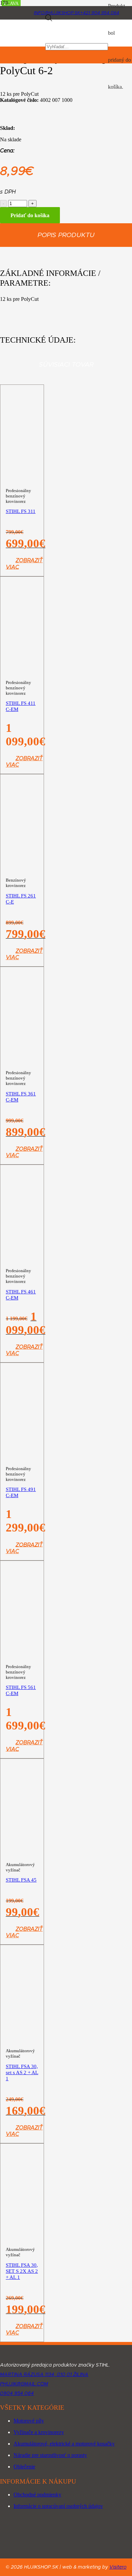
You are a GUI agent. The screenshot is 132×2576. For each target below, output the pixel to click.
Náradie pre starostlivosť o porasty (50, 2455)
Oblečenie (24, 2467)
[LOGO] (23, 43)
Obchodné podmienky (37, 2495)
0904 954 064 (17, 2394)
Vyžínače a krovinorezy (39, 2432)
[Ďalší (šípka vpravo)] (120, 1288)
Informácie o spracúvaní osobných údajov (58, 2506)
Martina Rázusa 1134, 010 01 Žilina (44, 2375)
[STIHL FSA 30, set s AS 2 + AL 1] (22, 2110)
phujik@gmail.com (24, 2384)
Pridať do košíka (30, 215)
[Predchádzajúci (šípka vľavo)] (12, 1288)
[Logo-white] (66, 2355)
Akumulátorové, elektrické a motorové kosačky (64, 2444)
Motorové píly (29, 2421)
